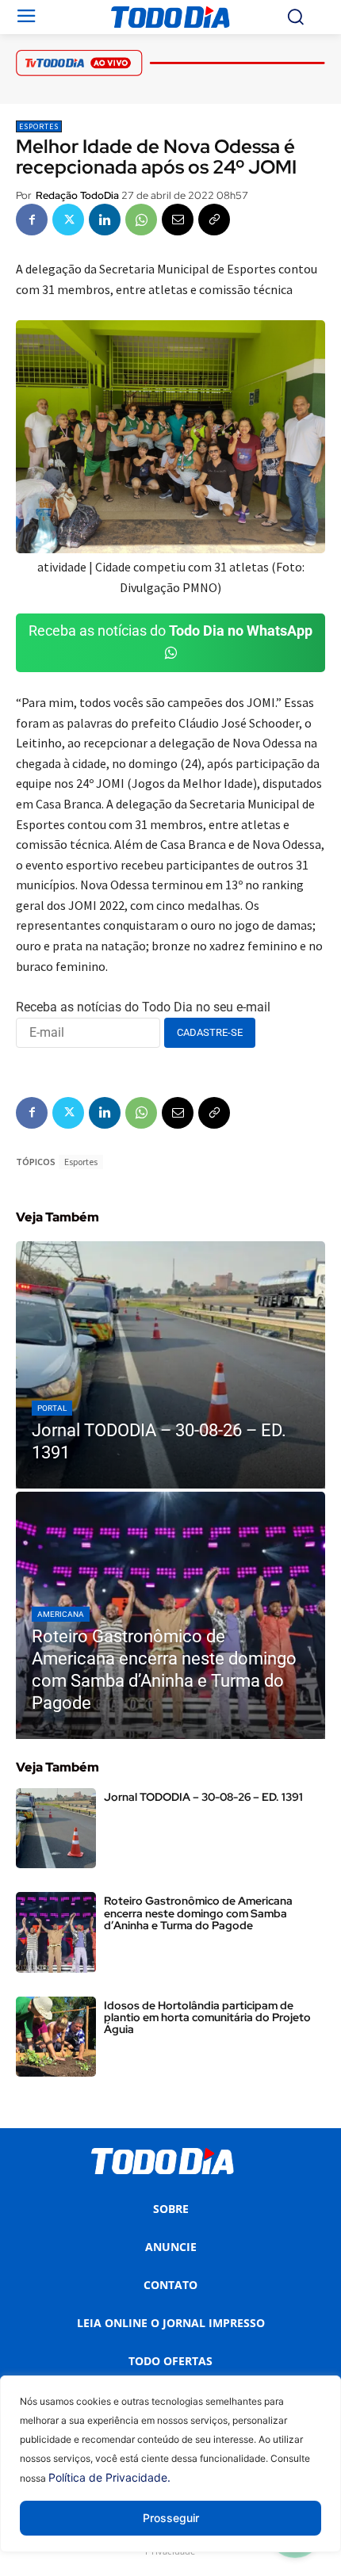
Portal (52, 1408)
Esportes (39, 126)
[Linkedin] (105, 220)
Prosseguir (171, 2518)
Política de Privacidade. (109, 2477)
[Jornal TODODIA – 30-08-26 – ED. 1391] (170, 1365)
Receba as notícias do (170, 631)
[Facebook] (32, 220)
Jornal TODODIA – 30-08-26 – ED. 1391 (203, 1797)
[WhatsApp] (141, 220)
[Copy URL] (214, 220)
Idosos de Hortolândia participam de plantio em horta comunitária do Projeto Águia (207, 2018)
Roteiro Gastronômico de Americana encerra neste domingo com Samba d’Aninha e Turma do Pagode (198, 1913)
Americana (61, 1614)
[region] (170, 2476)
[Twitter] (68, 220)
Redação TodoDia (77, 195)
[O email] (178, 220)
